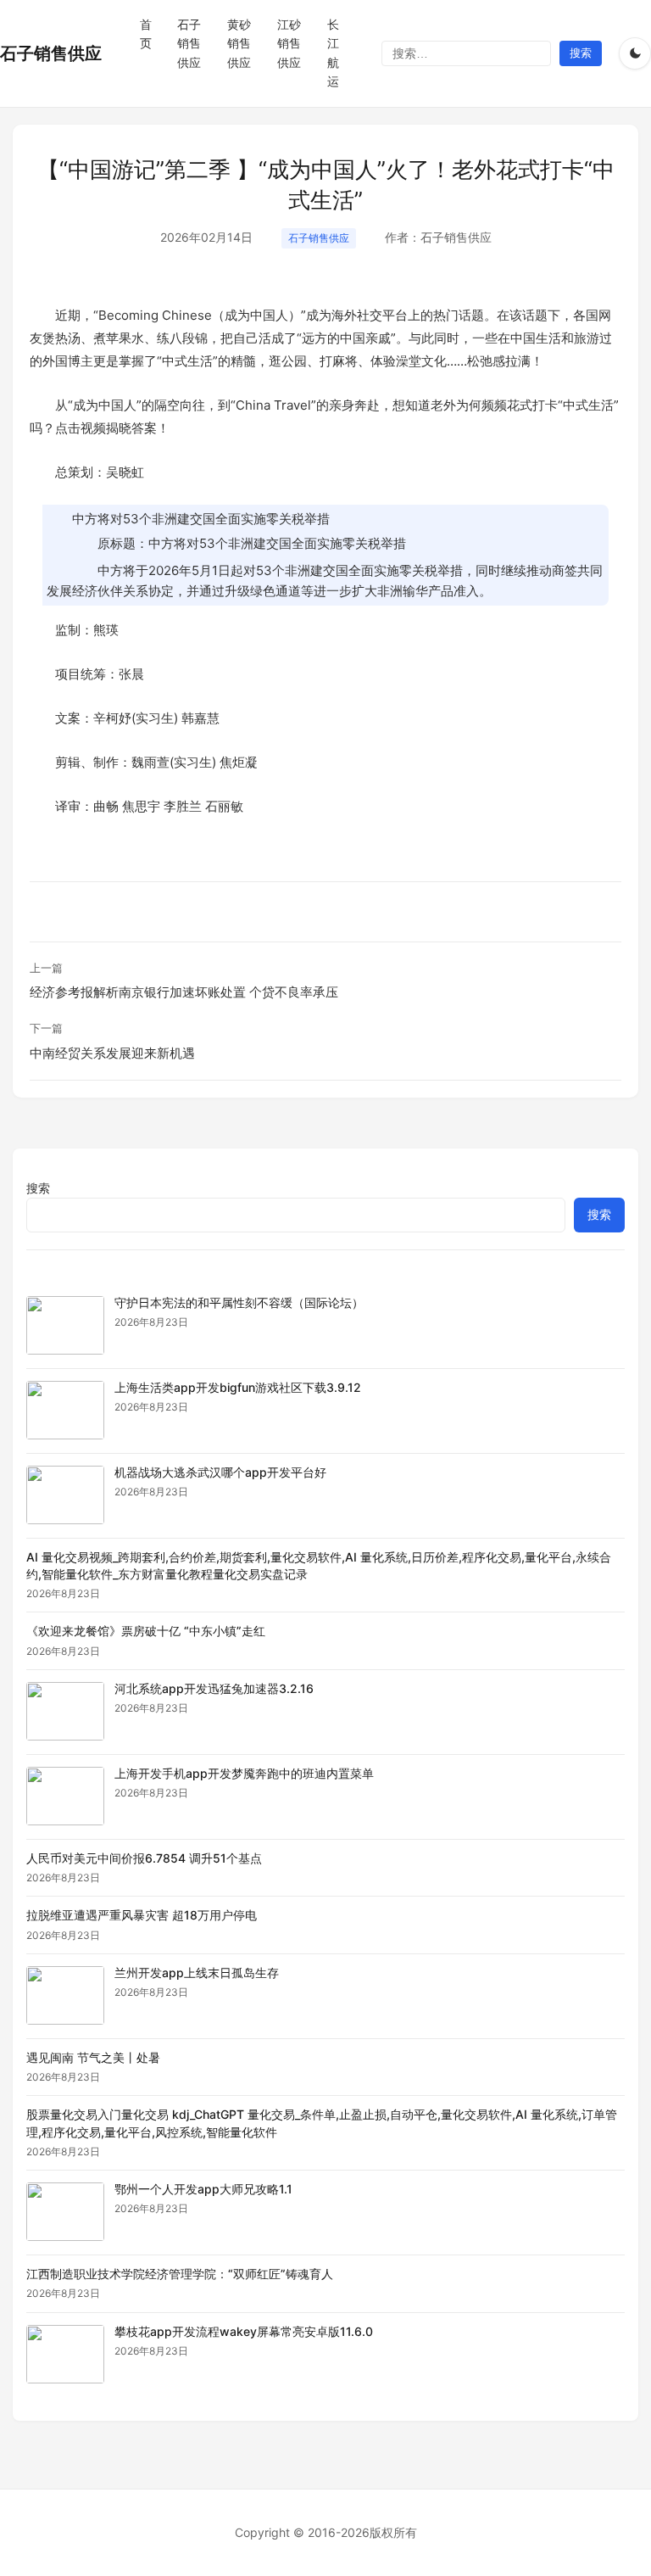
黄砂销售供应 (239, 43)
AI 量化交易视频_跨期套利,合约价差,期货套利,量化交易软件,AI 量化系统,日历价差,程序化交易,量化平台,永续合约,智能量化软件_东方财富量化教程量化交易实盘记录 (319, 1565)
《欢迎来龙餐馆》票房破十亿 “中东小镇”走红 (146, 1631)
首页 (146, 34)
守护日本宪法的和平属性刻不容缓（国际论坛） (239, 1302)
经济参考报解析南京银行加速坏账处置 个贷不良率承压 (184, 992)
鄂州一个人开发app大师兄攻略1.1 (203, 2189)
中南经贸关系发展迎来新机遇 (112, 1053)
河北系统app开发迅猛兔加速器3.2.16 (214, 1688)
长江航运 (333, 53)
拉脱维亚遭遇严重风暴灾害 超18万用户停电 (142, 1915)
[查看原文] (65, 1325)
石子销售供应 (51, 53)
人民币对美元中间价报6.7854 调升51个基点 (144, 1858)
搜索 (38, 1188)
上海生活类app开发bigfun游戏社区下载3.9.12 (238, 1387)
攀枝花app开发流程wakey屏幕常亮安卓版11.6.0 (244, 2331)
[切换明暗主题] (635, 53)
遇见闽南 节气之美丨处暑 (93, 2057)
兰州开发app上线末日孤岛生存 (197, 1973)
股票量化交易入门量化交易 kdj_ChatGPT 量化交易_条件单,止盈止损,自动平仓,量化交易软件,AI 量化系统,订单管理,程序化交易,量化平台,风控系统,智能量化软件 (322, 2123)
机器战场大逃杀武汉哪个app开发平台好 (220, 1472)
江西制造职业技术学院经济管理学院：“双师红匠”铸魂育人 (180, 2274)
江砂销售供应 (289, 43)
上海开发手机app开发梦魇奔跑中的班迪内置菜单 (244, 1773)
